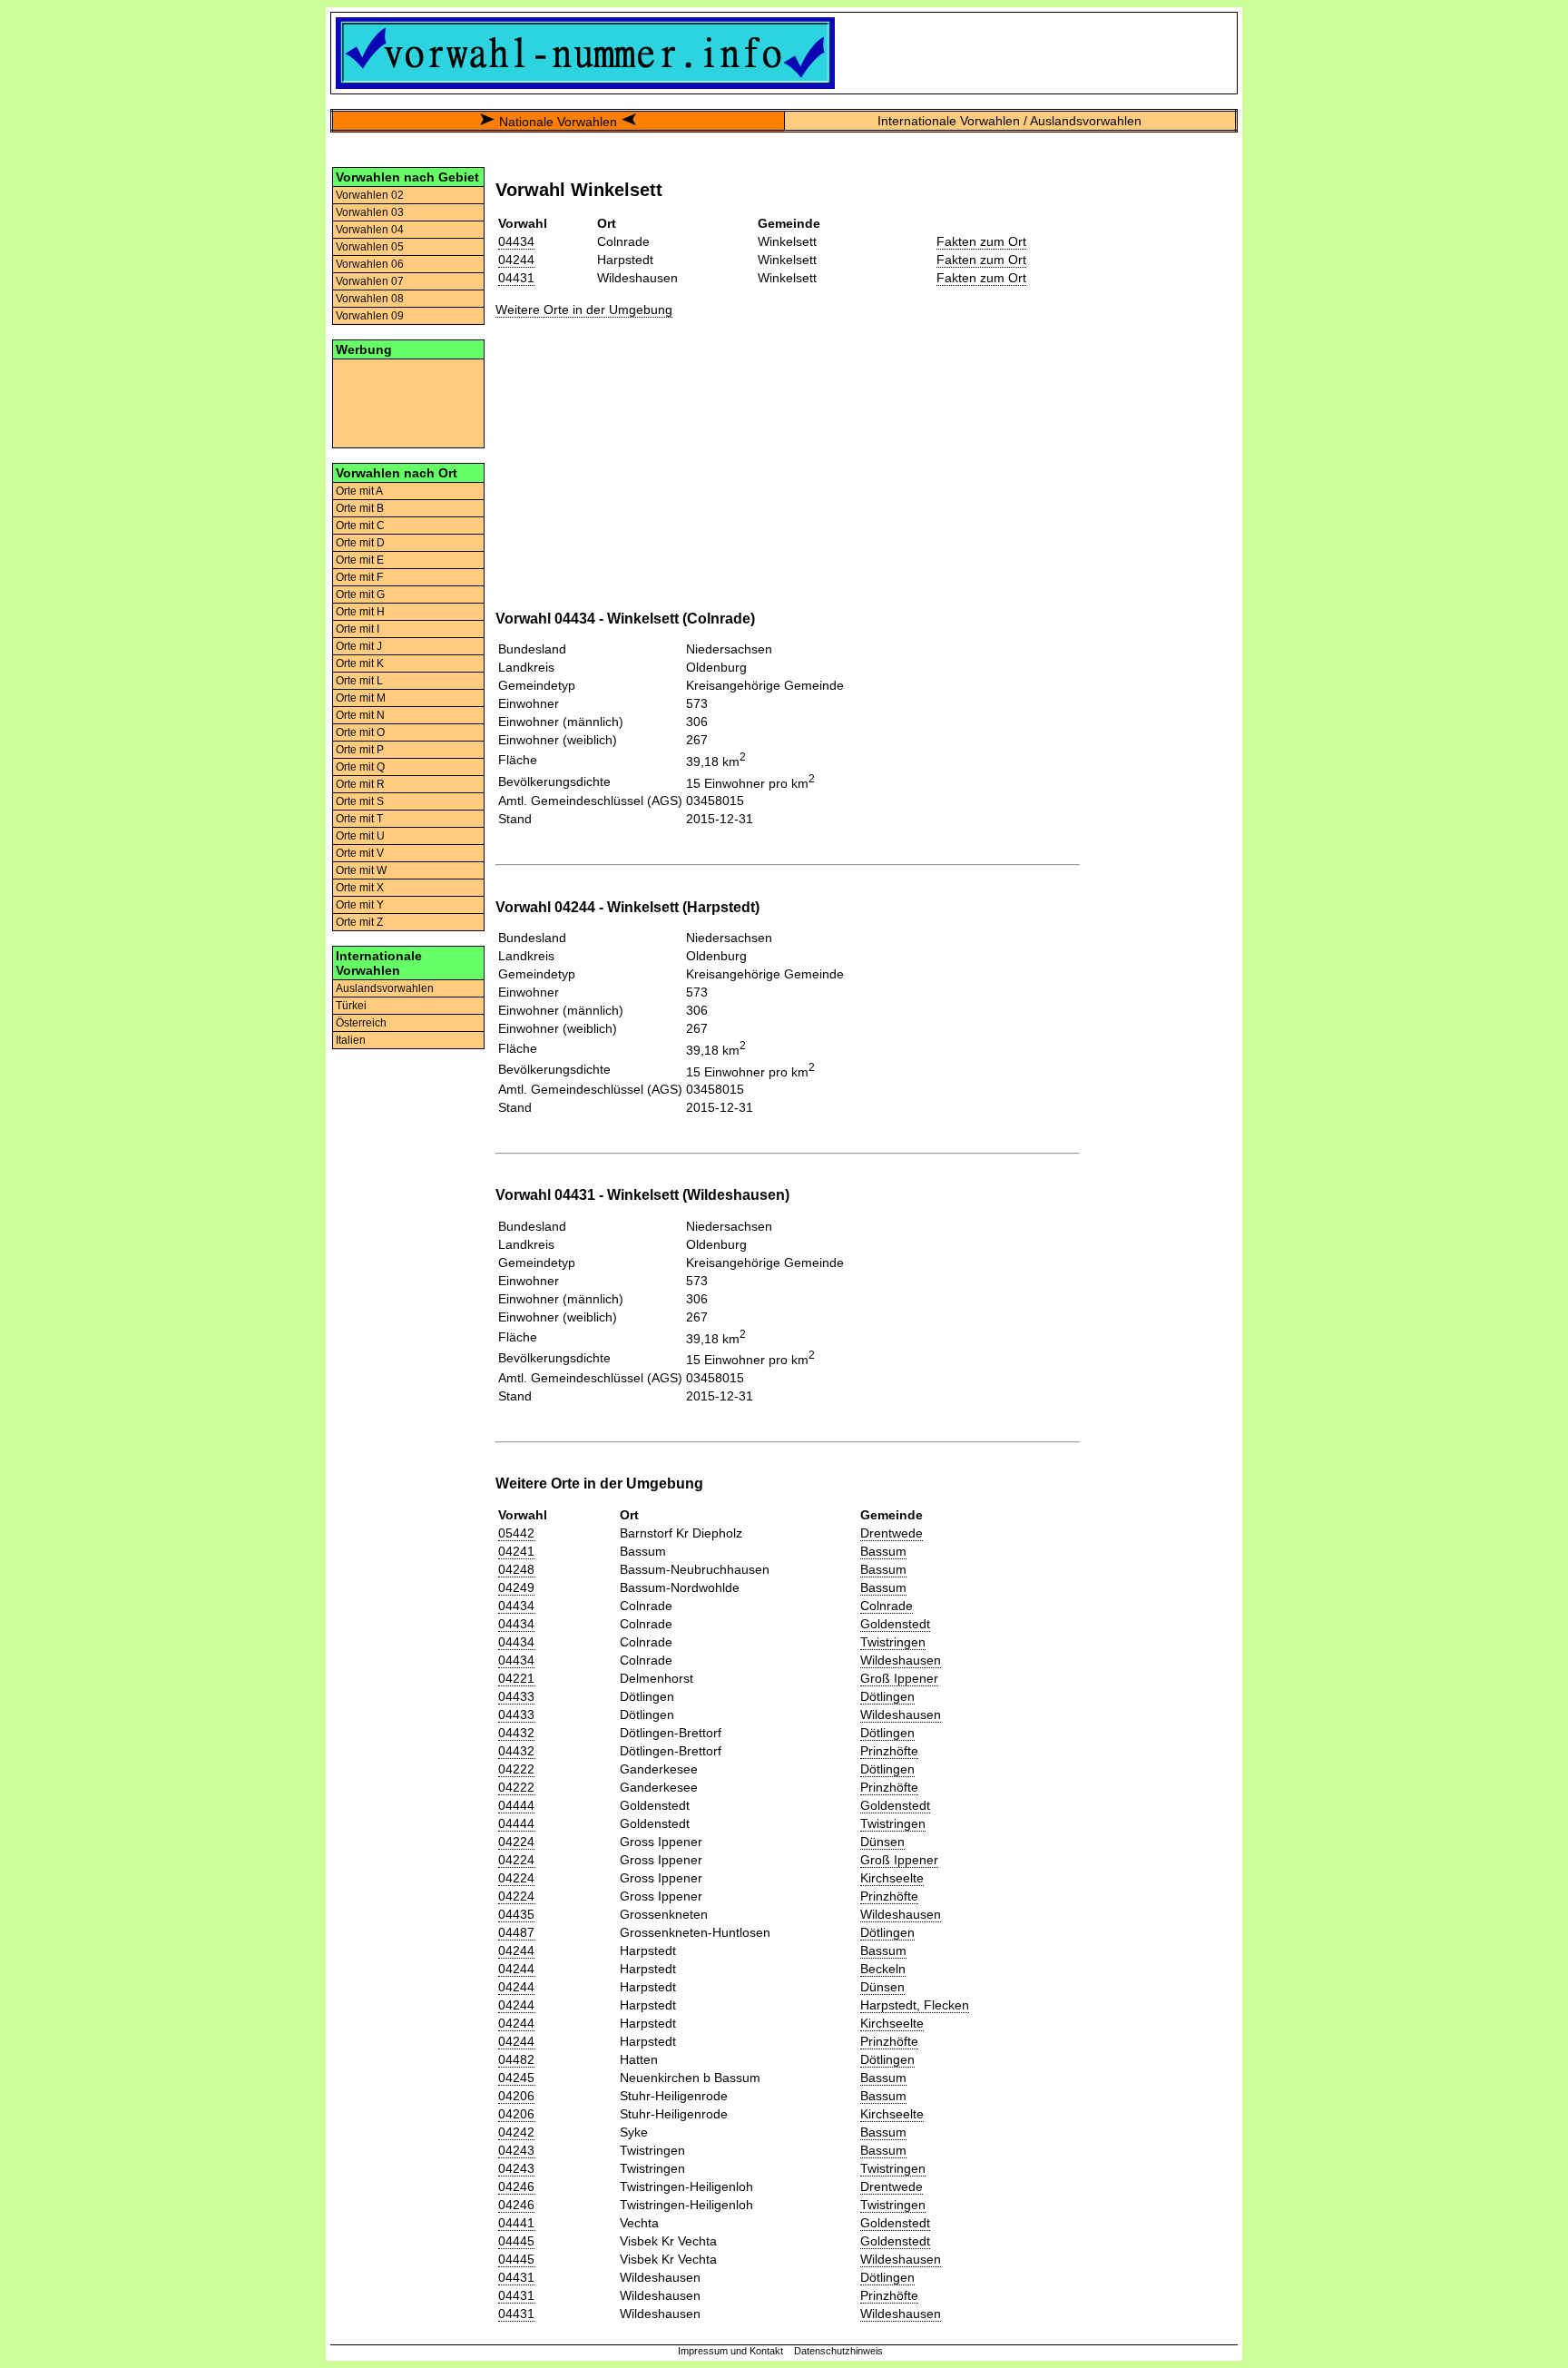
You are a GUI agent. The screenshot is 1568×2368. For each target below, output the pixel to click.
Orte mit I (358, 629)
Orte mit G (360, 594)
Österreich (361, 1023)
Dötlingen (887, 1696)
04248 (516, 1569)
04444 (516, 1805)
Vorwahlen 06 (370, 264)
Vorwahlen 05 (370, 247)
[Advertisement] (408, 402)
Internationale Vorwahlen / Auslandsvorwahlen (1009, 121)
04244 (516, 260)
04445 (516, 2241)
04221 (516, 1678)
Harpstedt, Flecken (915, 2005)
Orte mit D (360, 543)
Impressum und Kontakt (730, 2351)
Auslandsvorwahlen (385, 988)
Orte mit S (360, 801)
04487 (516, 1932)
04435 (516, 1914)
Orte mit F (359, 577)
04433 (516, 1696)
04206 (516, 2096)
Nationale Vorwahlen (558, 122)
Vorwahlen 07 (370, 281)
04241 (516, 1551)
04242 (516, 2132)
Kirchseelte (892, 1878)
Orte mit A (359, 491)
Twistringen (893, 1642)
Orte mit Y (360, 905)
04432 (516, 1733)
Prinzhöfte (889, 1751)
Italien (351, 1040)
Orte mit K (360, 663)
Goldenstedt (895, 1624)
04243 (516, 2150)
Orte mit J (359, 646)
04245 (516, 2078)
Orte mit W (361, 870)
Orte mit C (360, 526)
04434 (516, 241)
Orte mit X (360, 888)
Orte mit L (359, 681)
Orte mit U (360, 836)
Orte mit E (360, 560)
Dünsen (882, 1842)
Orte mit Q (360, 767)
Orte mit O (360, 732)
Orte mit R (360, 784)
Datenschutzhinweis (838, 2351)
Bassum (883, 1551)
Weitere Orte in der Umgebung (584, 310)
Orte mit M (361, 698)
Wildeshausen (901, 1660)
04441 (516, 2223)
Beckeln (883, 1969)
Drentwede (892, 1533)
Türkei (351, 1006)
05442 (516, 1533)
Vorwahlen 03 (370, 212)
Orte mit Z (359, 922)
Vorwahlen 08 (370, 299)
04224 (516, 1842)
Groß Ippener (899, 1678)
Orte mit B (360, 508)
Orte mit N (360, 715)
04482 (516, 2059)
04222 (516, 1769)
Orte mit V (360, 853)
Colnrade (887, 1606)
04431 (516, 278)
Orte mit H (360, 612)
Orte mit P (360, 750)
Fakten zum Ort (981, 241)
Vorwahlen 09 (370, 316)
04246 (516, 2186)
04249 (516, 1587)
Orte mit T (359, 819)
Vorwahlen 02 (370, 195)
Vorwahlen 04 (370, 230)
